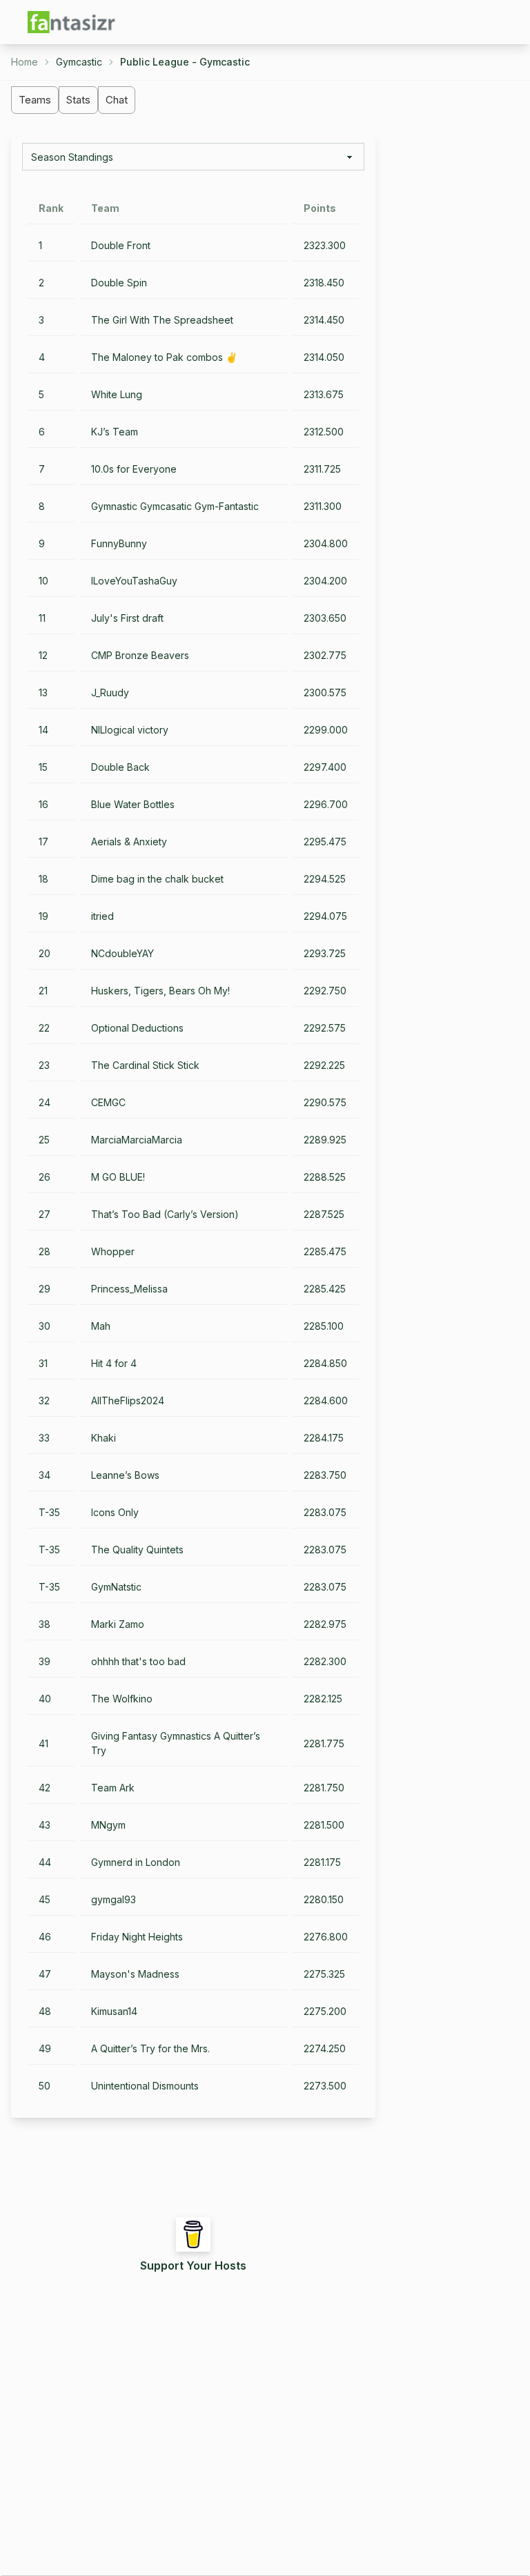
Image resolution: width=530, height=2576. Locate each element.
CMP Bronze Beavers (140, 655)
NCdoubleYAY (122, 953)
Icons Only (115, 1512)
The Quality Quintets (137, 1550)
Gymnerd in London (136, 1862)
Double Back (120, 767)
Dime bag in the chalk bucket (157, 879)
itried (102, 916)
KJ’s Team (115, 432)
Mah (101, 1326)
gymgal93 (114, 1899)
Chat (117, 100)
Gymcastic (79, 62)
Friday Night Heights (137, 1937)
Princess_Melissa (129, 1289)
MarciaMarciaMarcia (137, 1140)
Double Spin (119, 283)
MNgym (108, 1825)
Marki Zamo (118, 1624)
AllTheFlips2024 (128, 1400)
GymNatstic (116, 1587)
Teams (35, 100)
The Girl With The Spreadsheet (162, 320)
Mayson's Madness (135, 1974)
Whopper (113, 1251)
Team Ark (113, 1788)
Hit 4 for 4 (114, 1363)
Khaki (104, 1438)
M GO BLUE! (118, 1177)
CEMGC (108, 1102)
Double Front (121, 245)
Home (24, 62)
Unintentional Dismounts (145, 2086)
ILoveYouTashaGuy (134, 581)
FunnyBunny (119, 543)
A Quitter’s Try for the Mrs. (150, 2048)
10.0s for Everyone (134, 469)
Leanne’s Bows (125, 1475)
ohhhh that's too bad (138, 1661)
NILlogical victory (130, 730)
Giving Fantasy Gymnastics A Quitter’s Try (176, 1743)
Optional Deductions (137, 1028)
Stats (78, 100)
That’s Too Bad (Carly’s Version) (165, 1214)
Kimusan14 (114, 2011)
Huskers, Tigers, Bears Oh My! (160, 991)
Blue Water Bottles (133, 804)
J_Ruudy (110, 692)
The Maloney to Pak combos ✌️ (164, 357)
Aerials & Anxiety (129, 842)
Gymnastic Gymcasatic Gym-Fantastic (175, 506)
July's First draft (127, 618)
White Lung (117, 394)
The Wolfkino (122, 1699)
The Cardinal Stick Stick (145, 1065)
